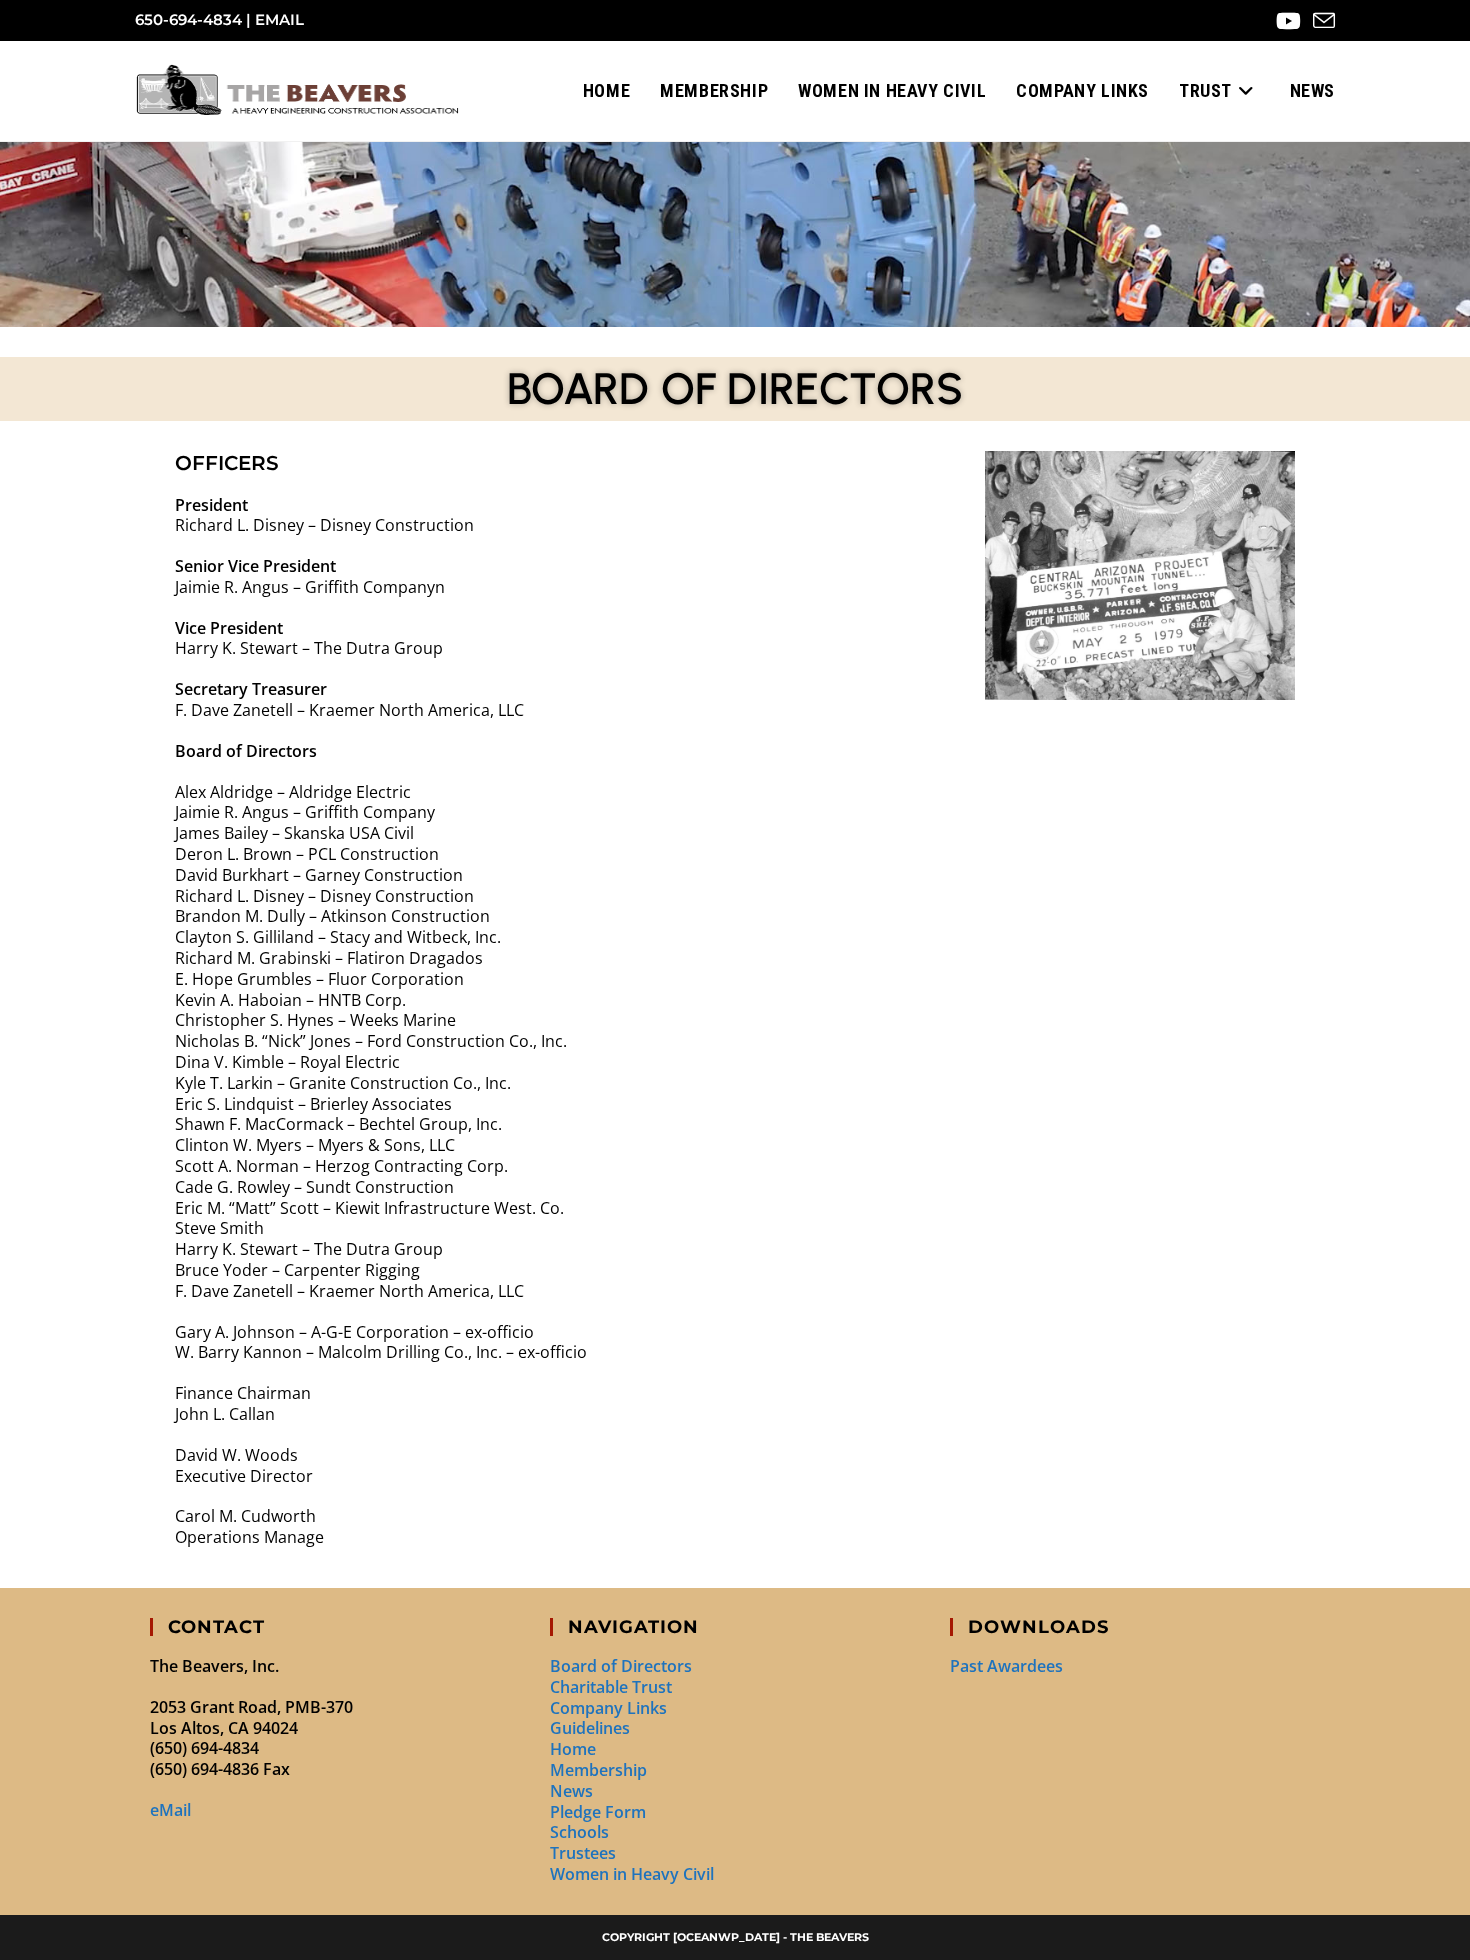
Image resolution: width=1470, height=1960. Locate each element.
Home (573, 1749)
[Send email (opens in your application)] (1321, 21)
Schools (579, 1832)
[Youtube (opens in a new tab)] (1288, 21)
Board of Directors (621, 1666)
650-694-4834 (188, 19)
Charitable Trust (611, 1687)
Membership (598, 1770)
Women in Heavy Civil (632, 1874)
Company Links (608, 1708)
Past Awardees (1006, 1666)
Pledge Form (598, 1812)
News (571, 1791)
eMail (279, 19)
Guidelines (590, 1728)
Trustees (583, 1853)
